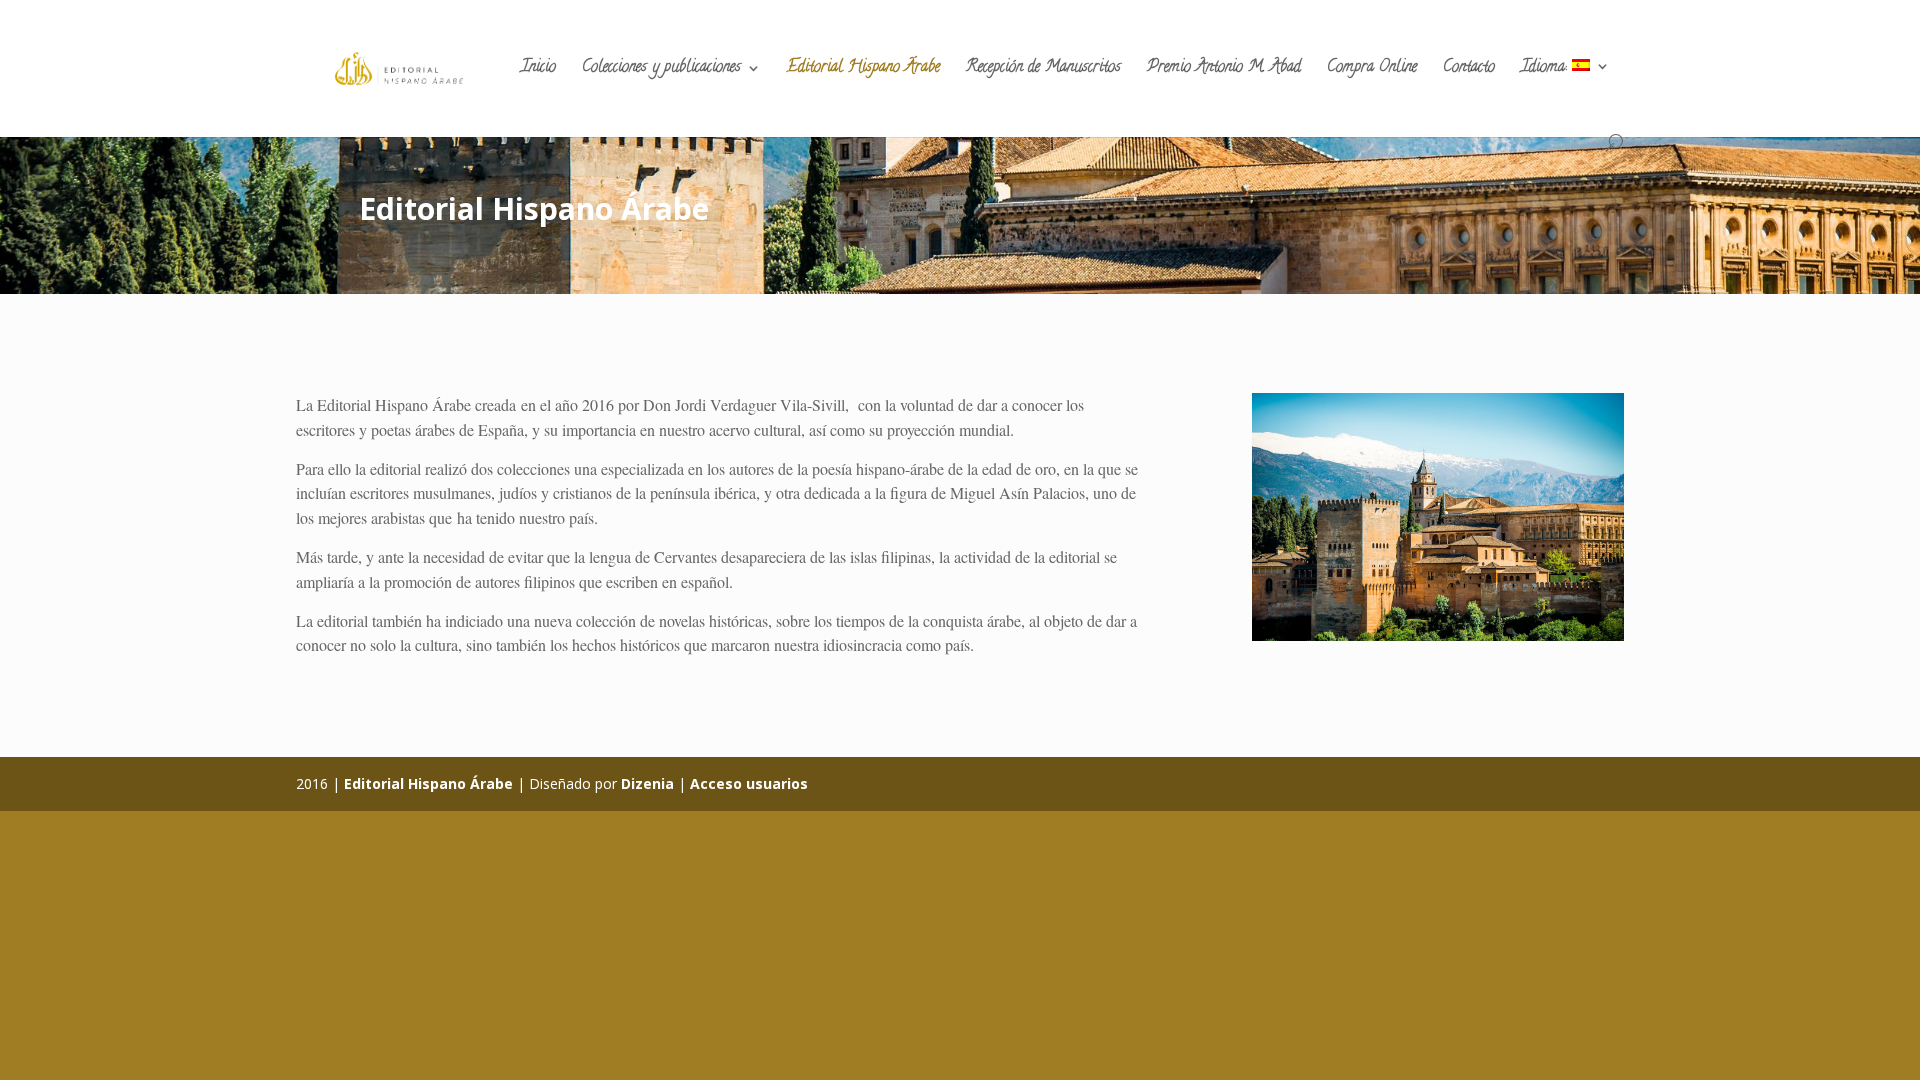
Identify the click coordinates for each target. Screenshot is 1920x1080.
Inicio (538, 70)
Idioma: (1546, 69)
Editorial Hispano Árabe (863, 70)
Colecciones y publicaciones (661, 70)
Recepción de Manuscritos (1043, 70)
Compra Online (1372, 70)
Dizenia (647, 783)
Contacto (1469, 70)
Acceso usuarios (749, 783)
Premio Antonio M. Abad (1224, 70)
